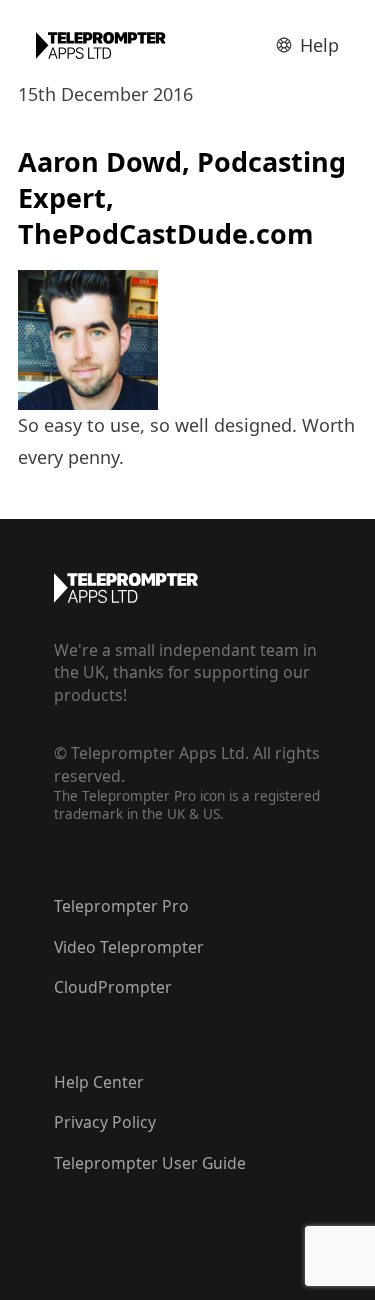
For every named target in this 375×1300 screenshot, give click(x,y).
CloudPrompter (113, 987)
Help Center (99, 1082)
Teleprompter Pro (121, 906)
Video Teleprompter (129, 947)
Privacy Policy (105, 1122)
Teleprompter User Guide (150, 1163)
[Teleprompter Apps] (101, 45)
